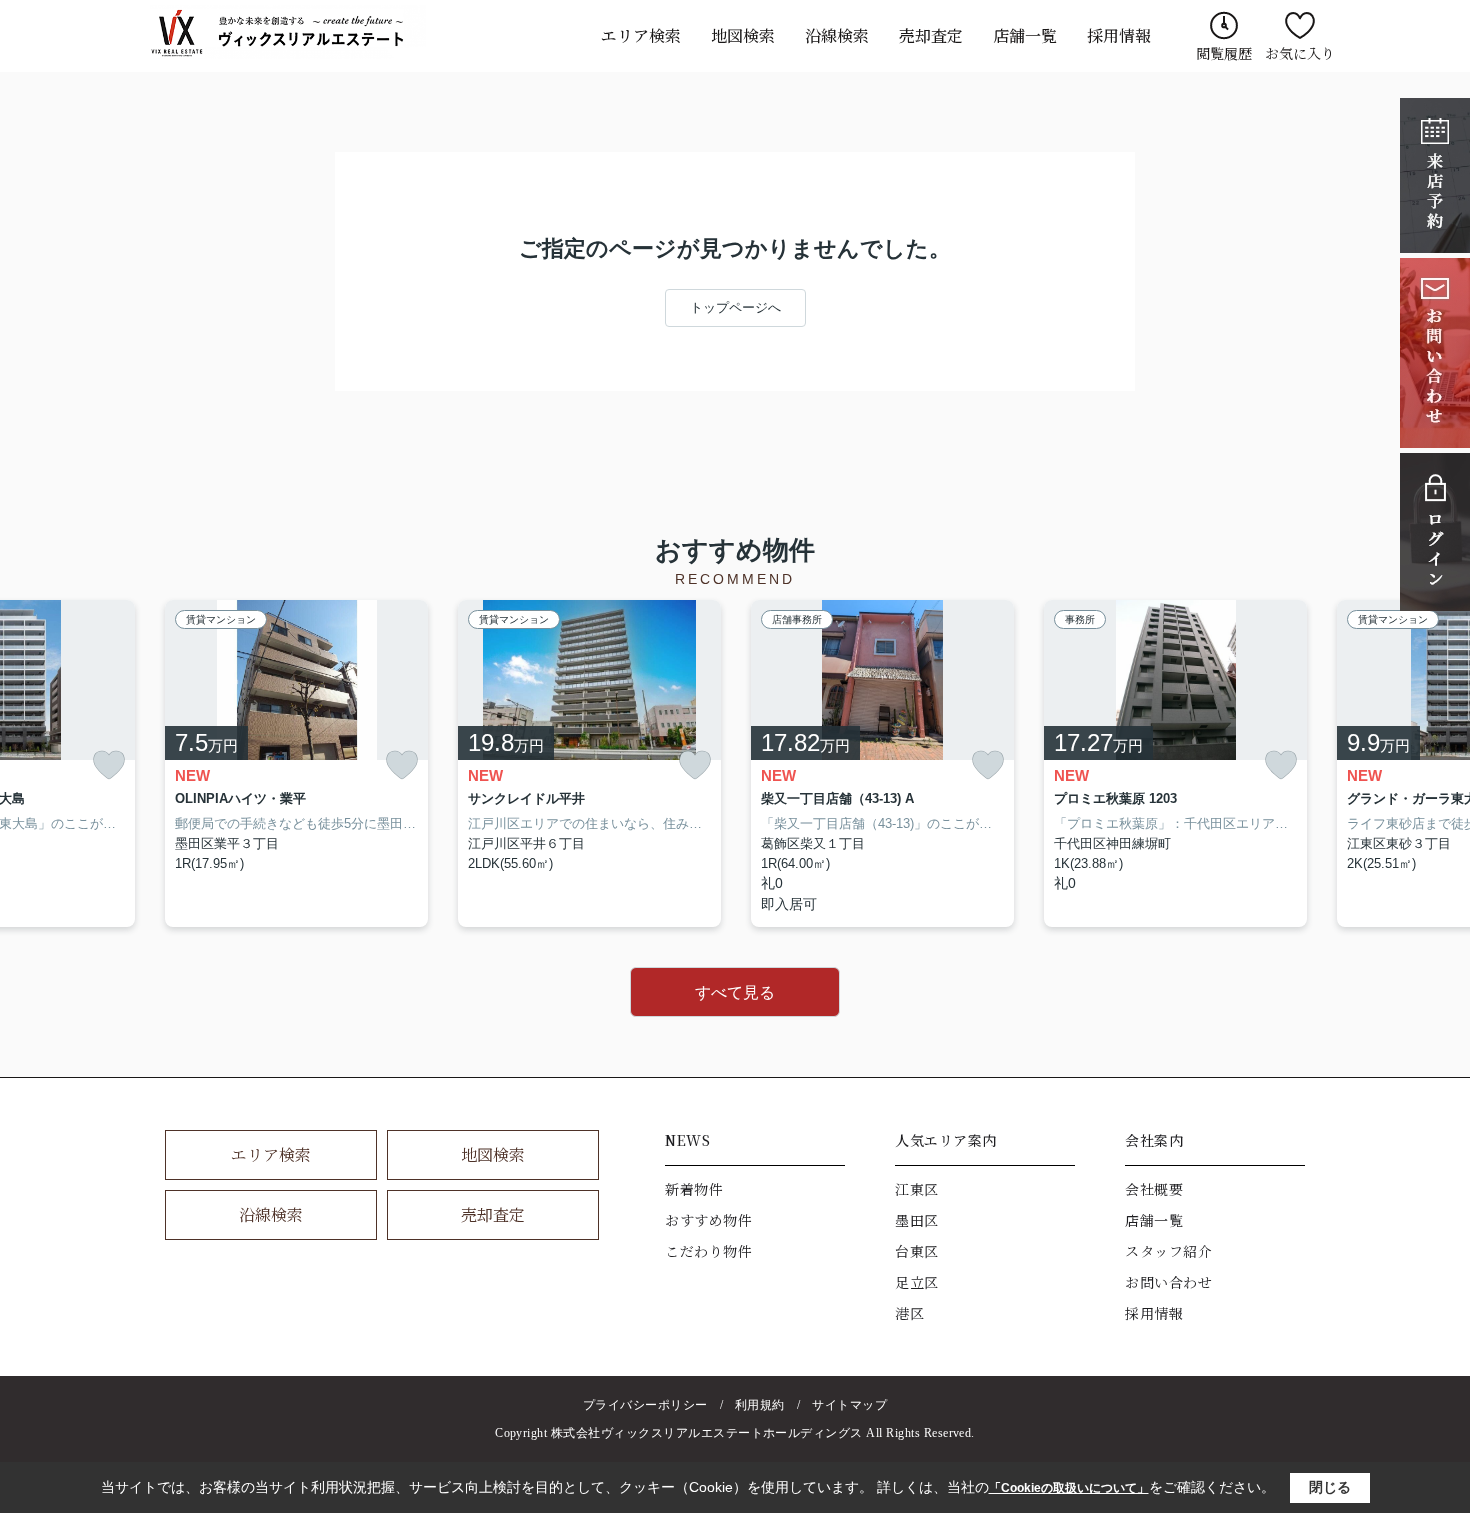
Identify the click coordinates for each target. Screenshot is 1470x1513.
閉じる (1330, 1487)
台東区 (917, 1251)
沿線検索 (837, 35)
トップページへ (735, 307)
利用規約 (760, 1405)
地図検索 (743, 35)
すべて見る (735, 992)
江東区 (917, 1189)
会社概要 (1154, 1189)
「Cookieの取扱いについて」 (1069, 1488)
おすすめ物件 (708, 1220)
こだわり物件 (708, 1251)
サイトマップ (849, 1405)
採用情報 (1119, 35)
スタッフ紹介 (1168, 1251)
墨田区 (917, 1220)
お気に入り (1300, 53)
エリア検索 (641, 35)
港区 (909, 1313)
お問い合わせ (1168, 1282)
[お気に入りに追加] (109, 765)
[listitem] (296, 764)
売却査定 (931, 35)
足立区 (917, 1282)
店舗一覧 (1025, 35)
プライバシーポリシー (645, 1405)
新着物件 (694, 1189)
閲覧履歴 (1224, 53)
